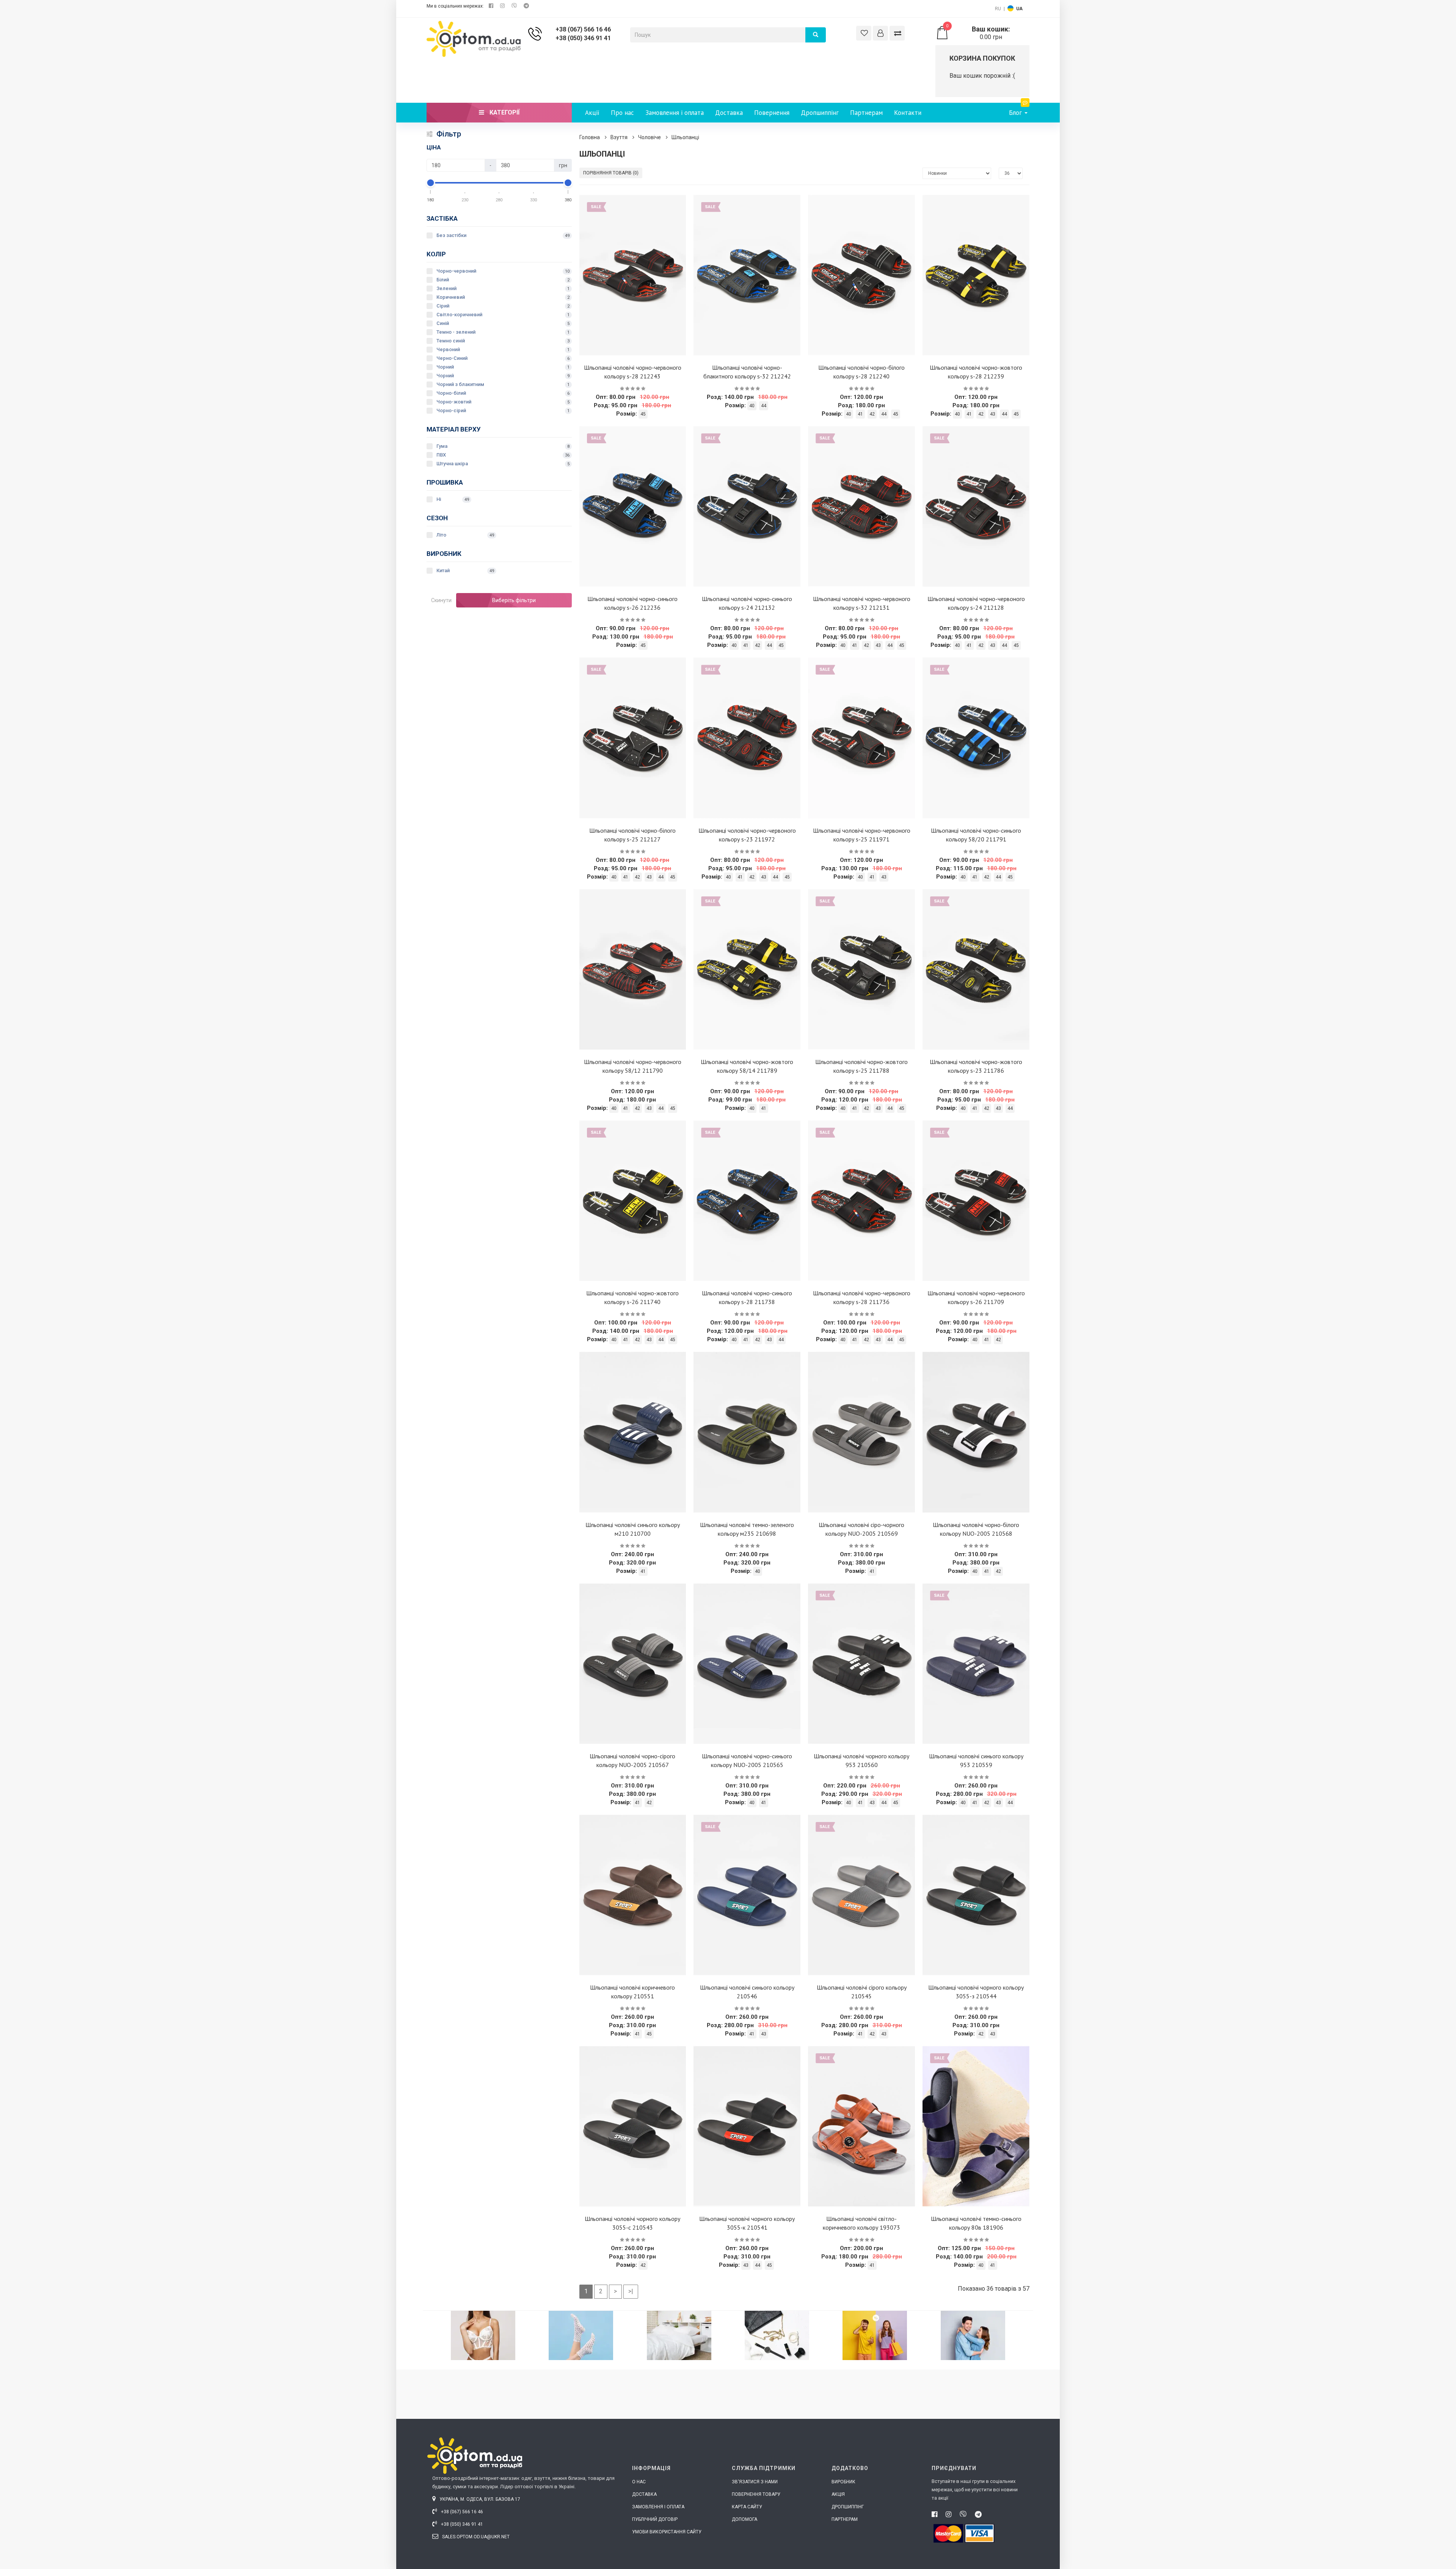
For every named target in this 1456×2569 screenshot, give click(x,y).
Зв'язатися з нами (755, 2482)
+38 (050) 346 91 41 (583, 38)
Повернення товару (756, 2494)
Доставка (729, 113)
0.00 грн (978, 33)
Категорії (504, 112)
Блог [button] (1016, 113)
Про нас (622, 113)
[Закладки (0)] (864, 33)
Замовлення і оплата (675, 113)
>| (631, 2291)
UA (1019, 9)
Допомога (744, 2519)
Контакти (908, 113)
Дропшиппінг (820, 113)
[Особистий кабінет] (880, 33)
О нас (639, 2482)
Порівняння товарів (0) (611, 173)
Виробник (843, 2482)
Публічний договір (655, 2519)
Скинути (441, 600)
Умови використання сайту (667, 2532)
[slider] (431, 183)
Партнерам (866, 113)
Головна (590, 137)
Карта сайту (747, 2507)
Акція (838, 2494)
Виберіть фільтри (514, 600)
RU (998, 9)
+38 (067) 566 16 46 (583, 29)
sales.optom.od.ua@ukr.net (475, 2537)
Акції (592, 113)
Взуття (619, 137)
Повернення (772, 113)
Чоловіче (650, 137)
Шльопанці (685, 137)
